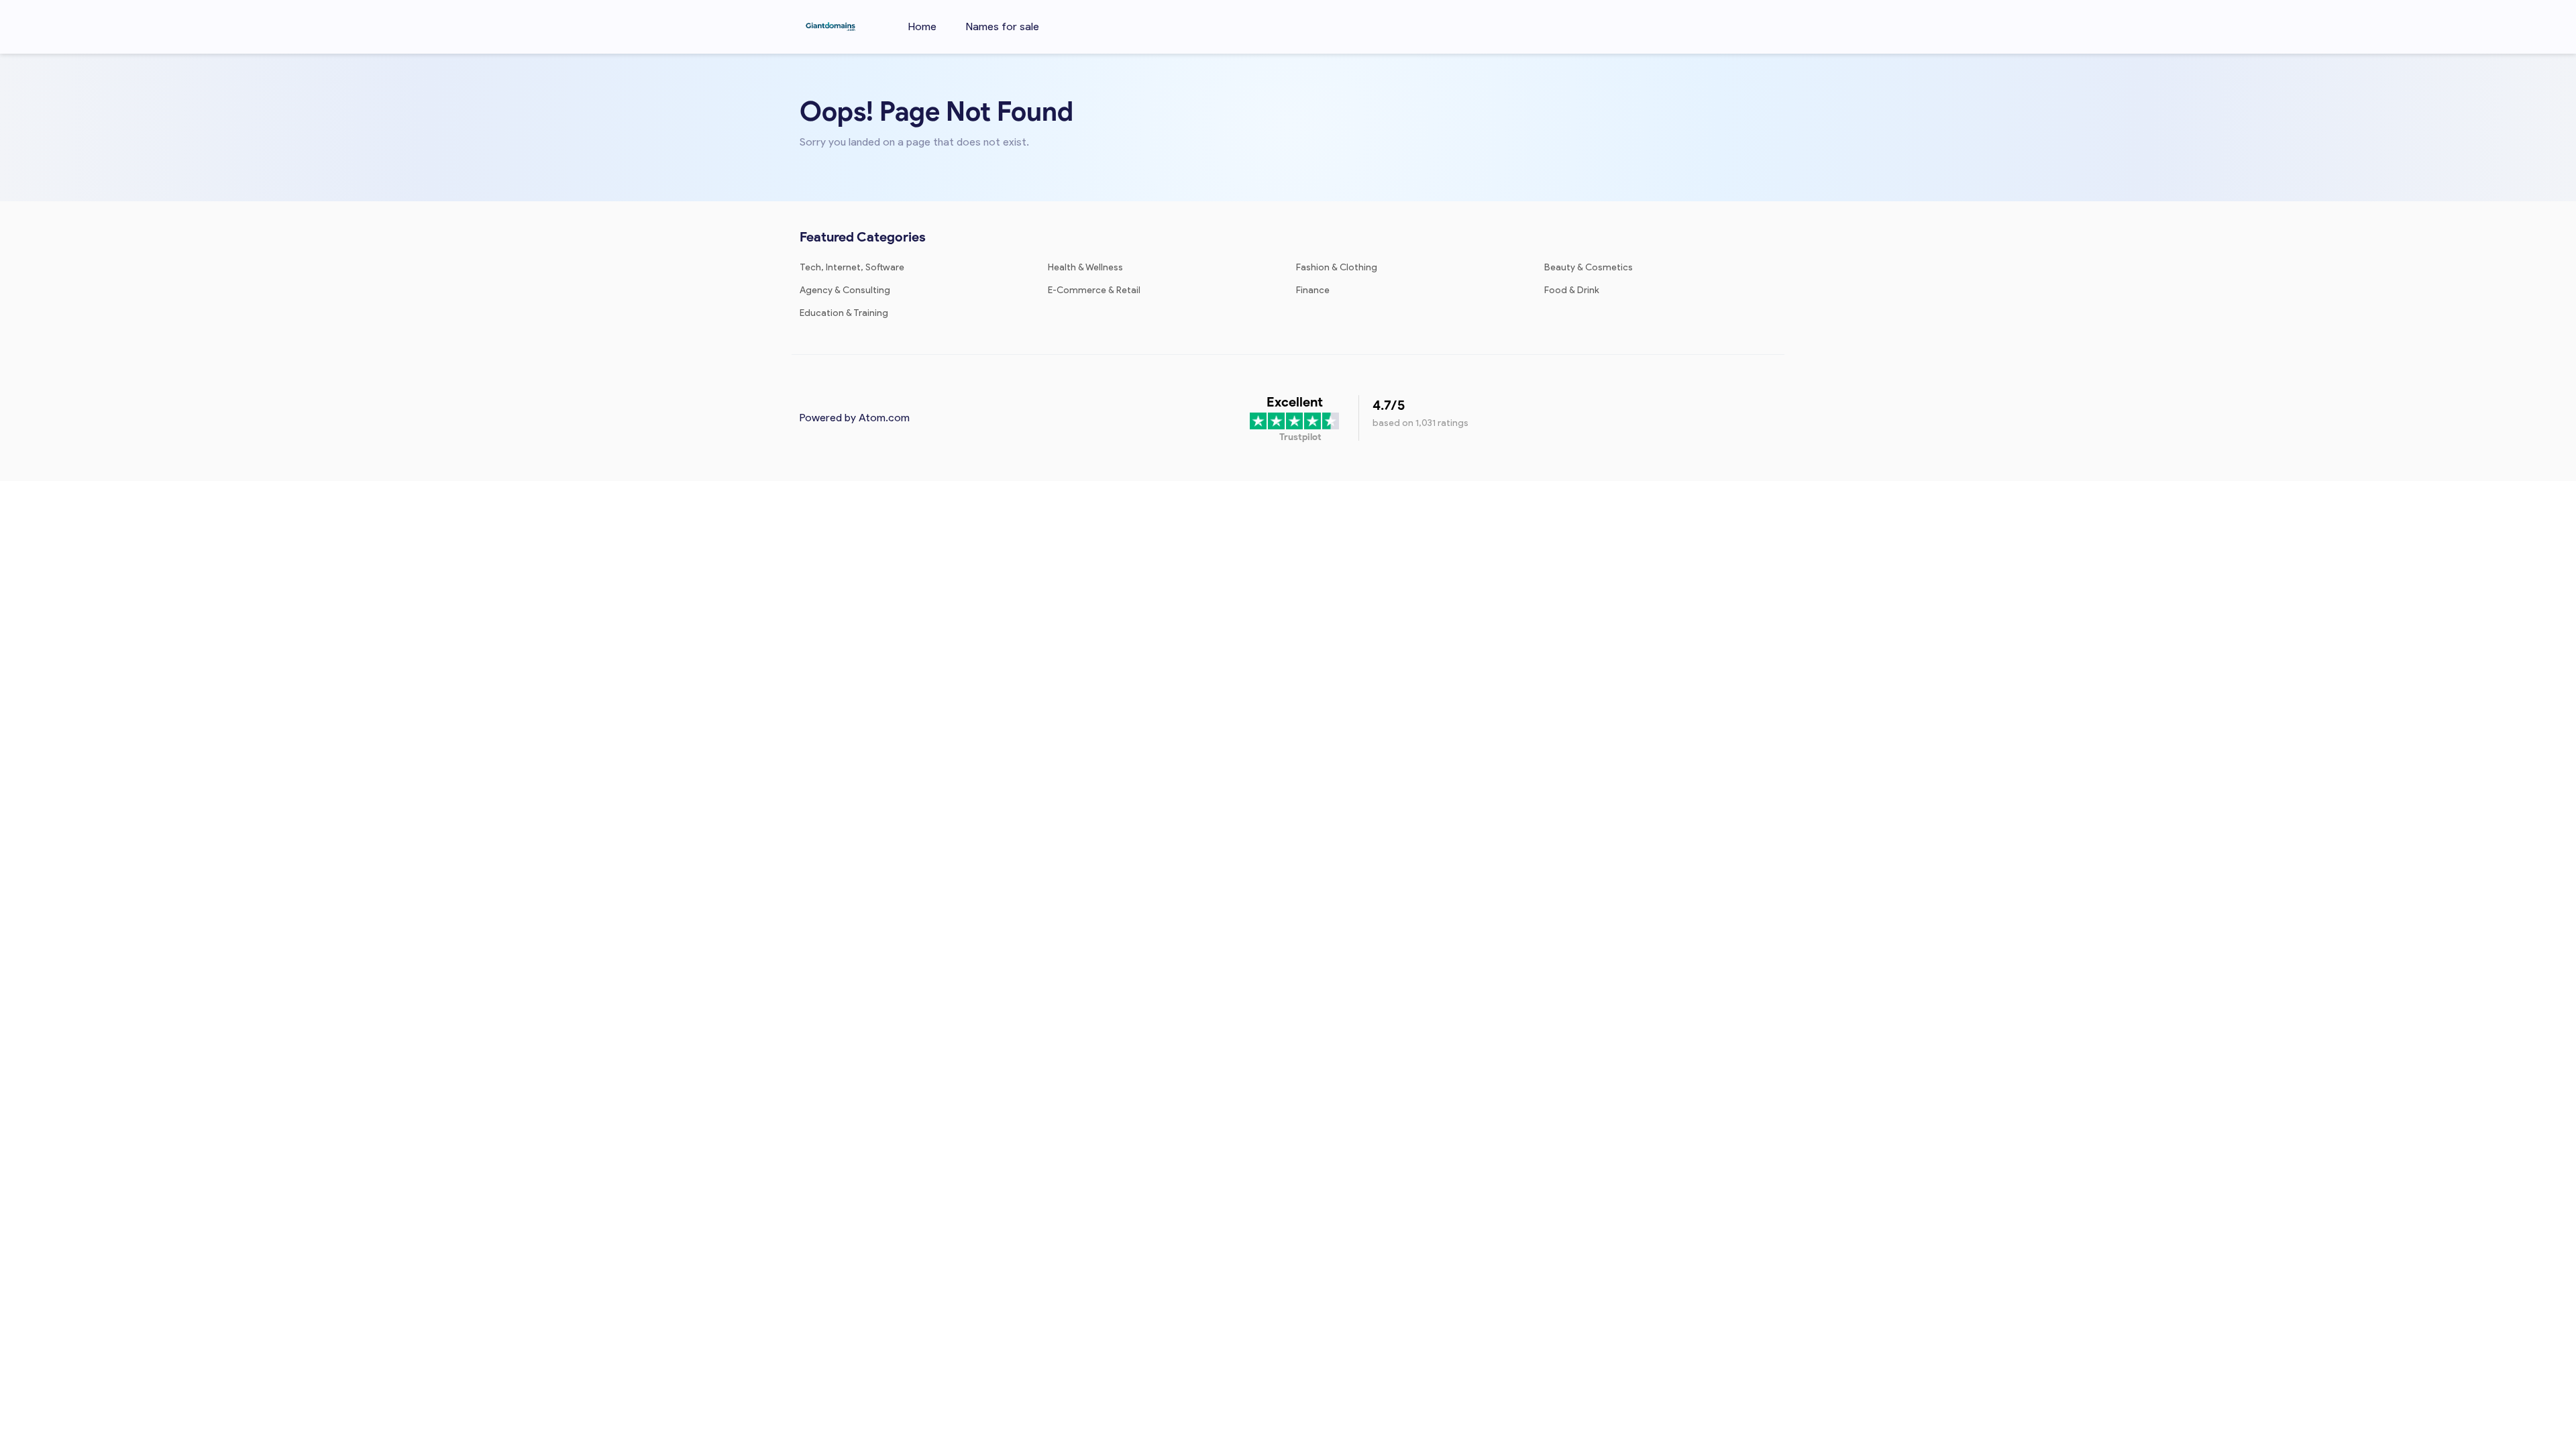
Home (922, 26)
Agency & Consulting (845, 290)
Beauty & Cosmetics (1589, 267)
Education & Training (844, 313)
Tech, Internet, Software (852, 267)
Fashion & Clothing (1337, 267)
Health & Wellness (1085, 267)
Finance (1313, 290)
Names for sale (1003, 26)
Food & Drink (1572, 290)
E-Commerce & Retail (1094, 290)
